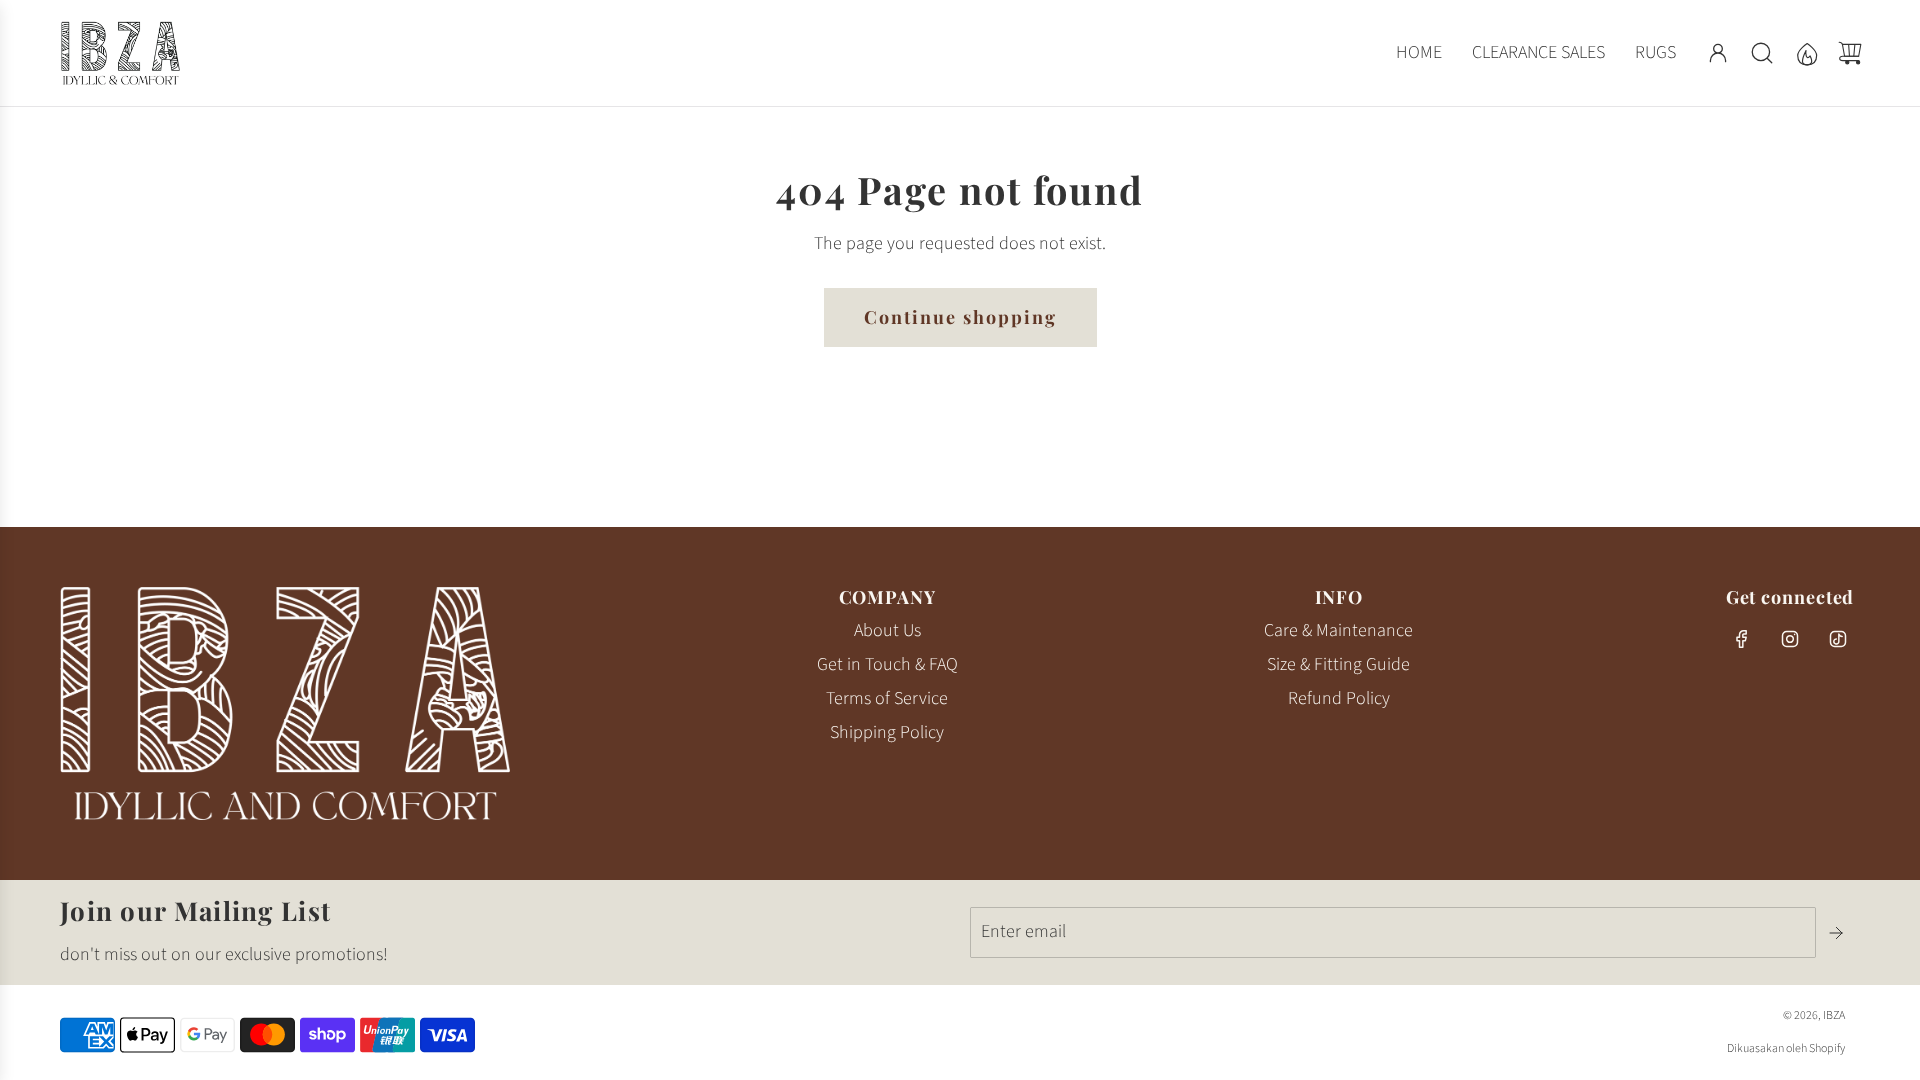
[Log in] (1718, 53)
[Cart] (1850, 53)
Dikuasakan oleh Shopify (1786, 1048)
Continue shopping (960, 317)
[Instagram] (1790, 639)
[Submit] (1838, 933)
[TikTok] (1838, 639)
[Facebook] (1742, 639)
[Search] (1762, 53)
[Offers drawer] (1806, 53)
